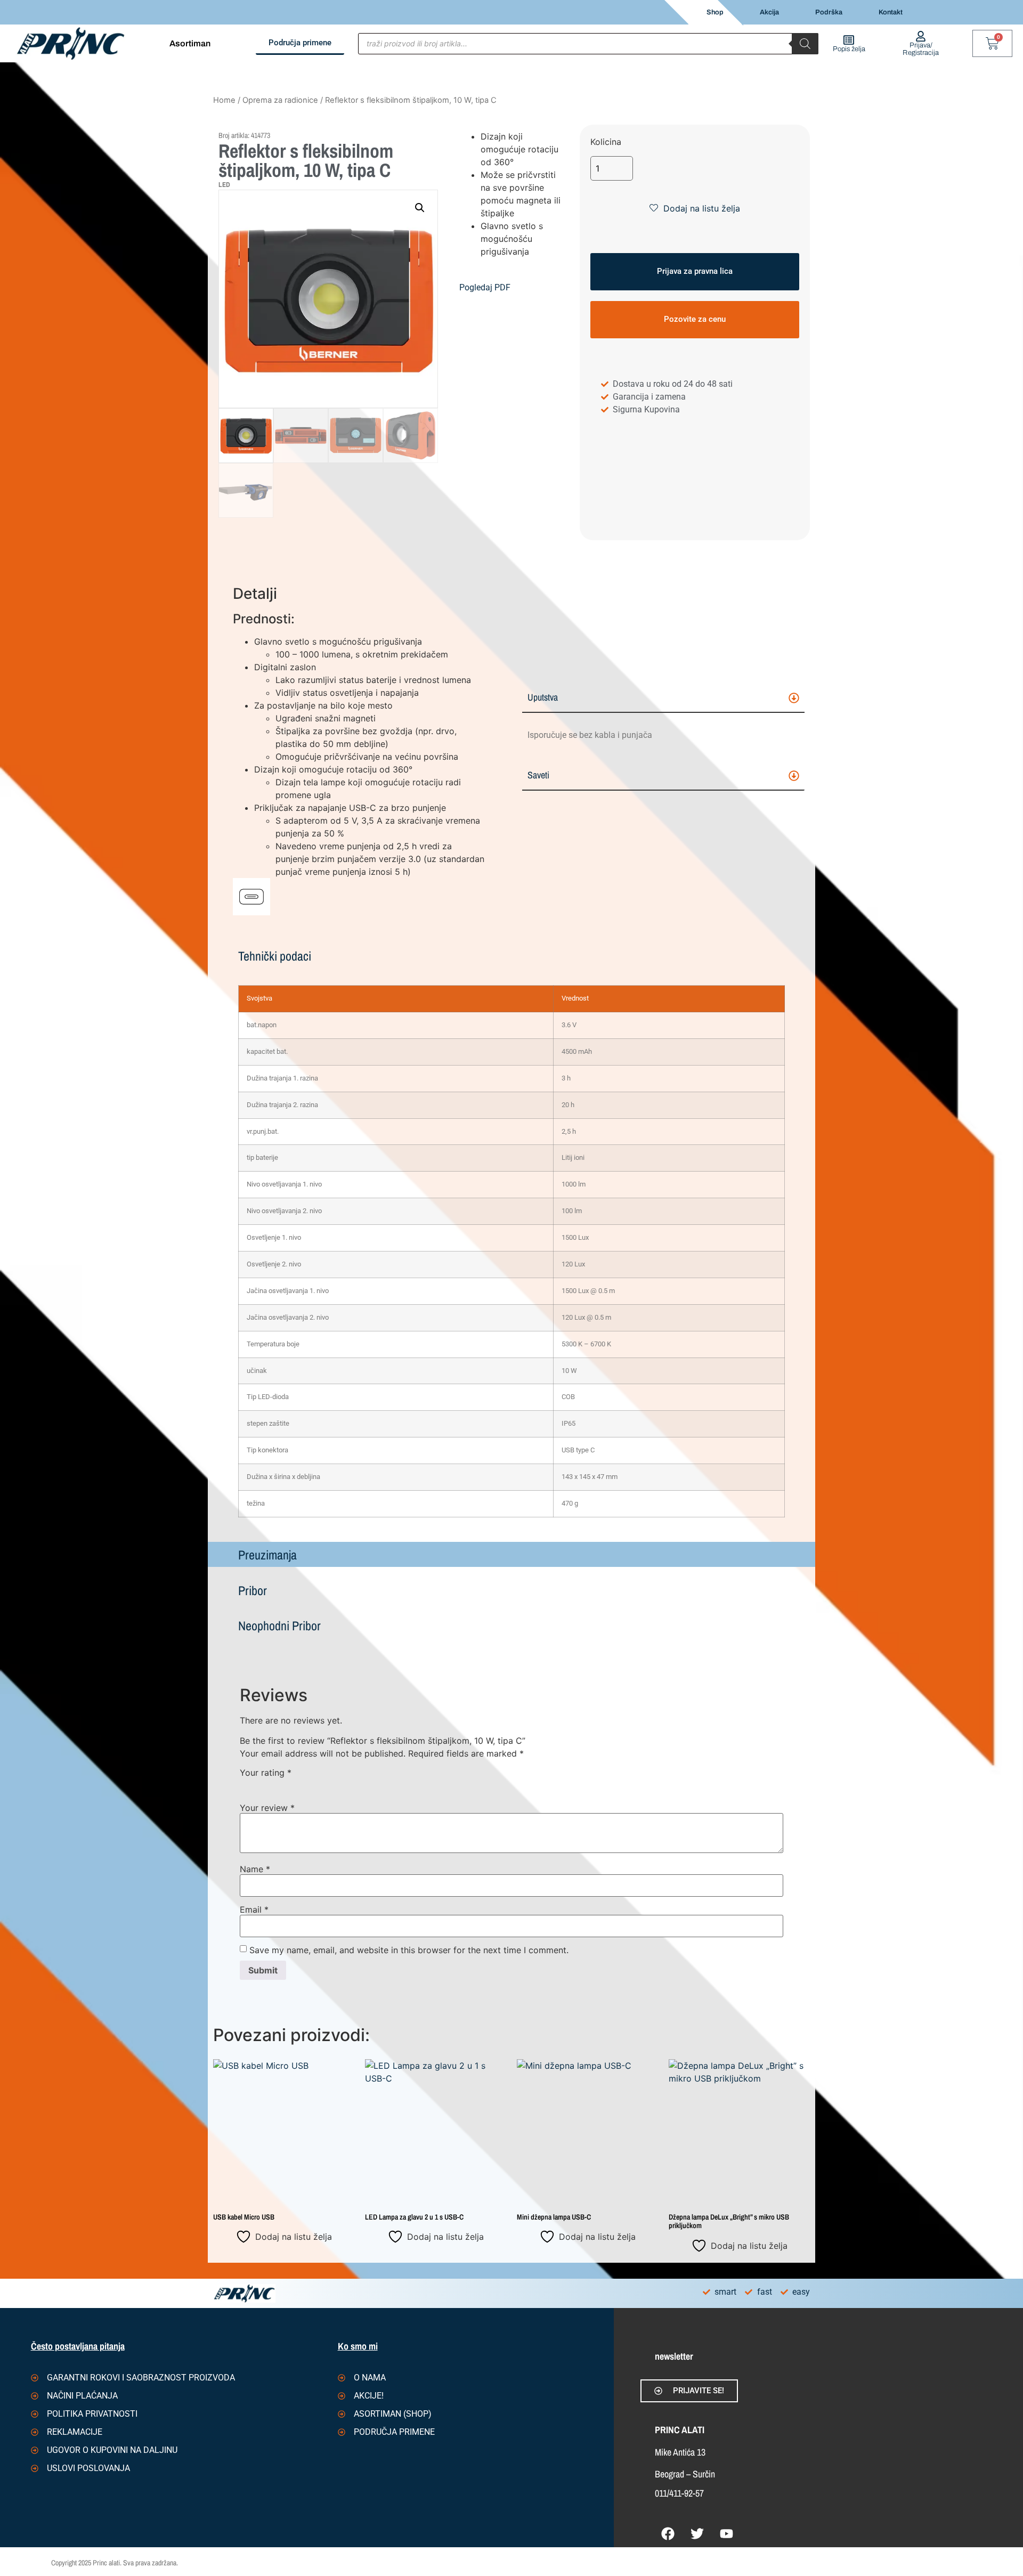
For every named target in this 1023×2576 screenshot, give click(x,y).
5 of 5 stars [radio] (308, 1784)
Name (255, 1869)
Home (224, 100)
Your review (267, 1808)
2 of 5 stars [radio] (262, 1784)
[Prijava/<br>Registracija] (921, 36)
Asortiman (190, 43)
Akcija (769, 12)
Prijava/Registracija (921, 49)
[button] (420, 208)
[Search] (805, 44)
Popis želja (849, 49)
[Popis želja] (849, 40)
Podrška (829, 12)
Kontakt (891, 12)
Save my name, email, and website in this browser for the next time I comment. (409, 1950)
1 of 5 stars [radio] (246, 1784)
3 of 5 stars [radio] (277, 1784)
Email (254, 1909)
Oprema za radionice (280, 100)
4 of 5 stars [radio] (293, 1784)
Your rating (266, 1773)
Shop (715, 12)
